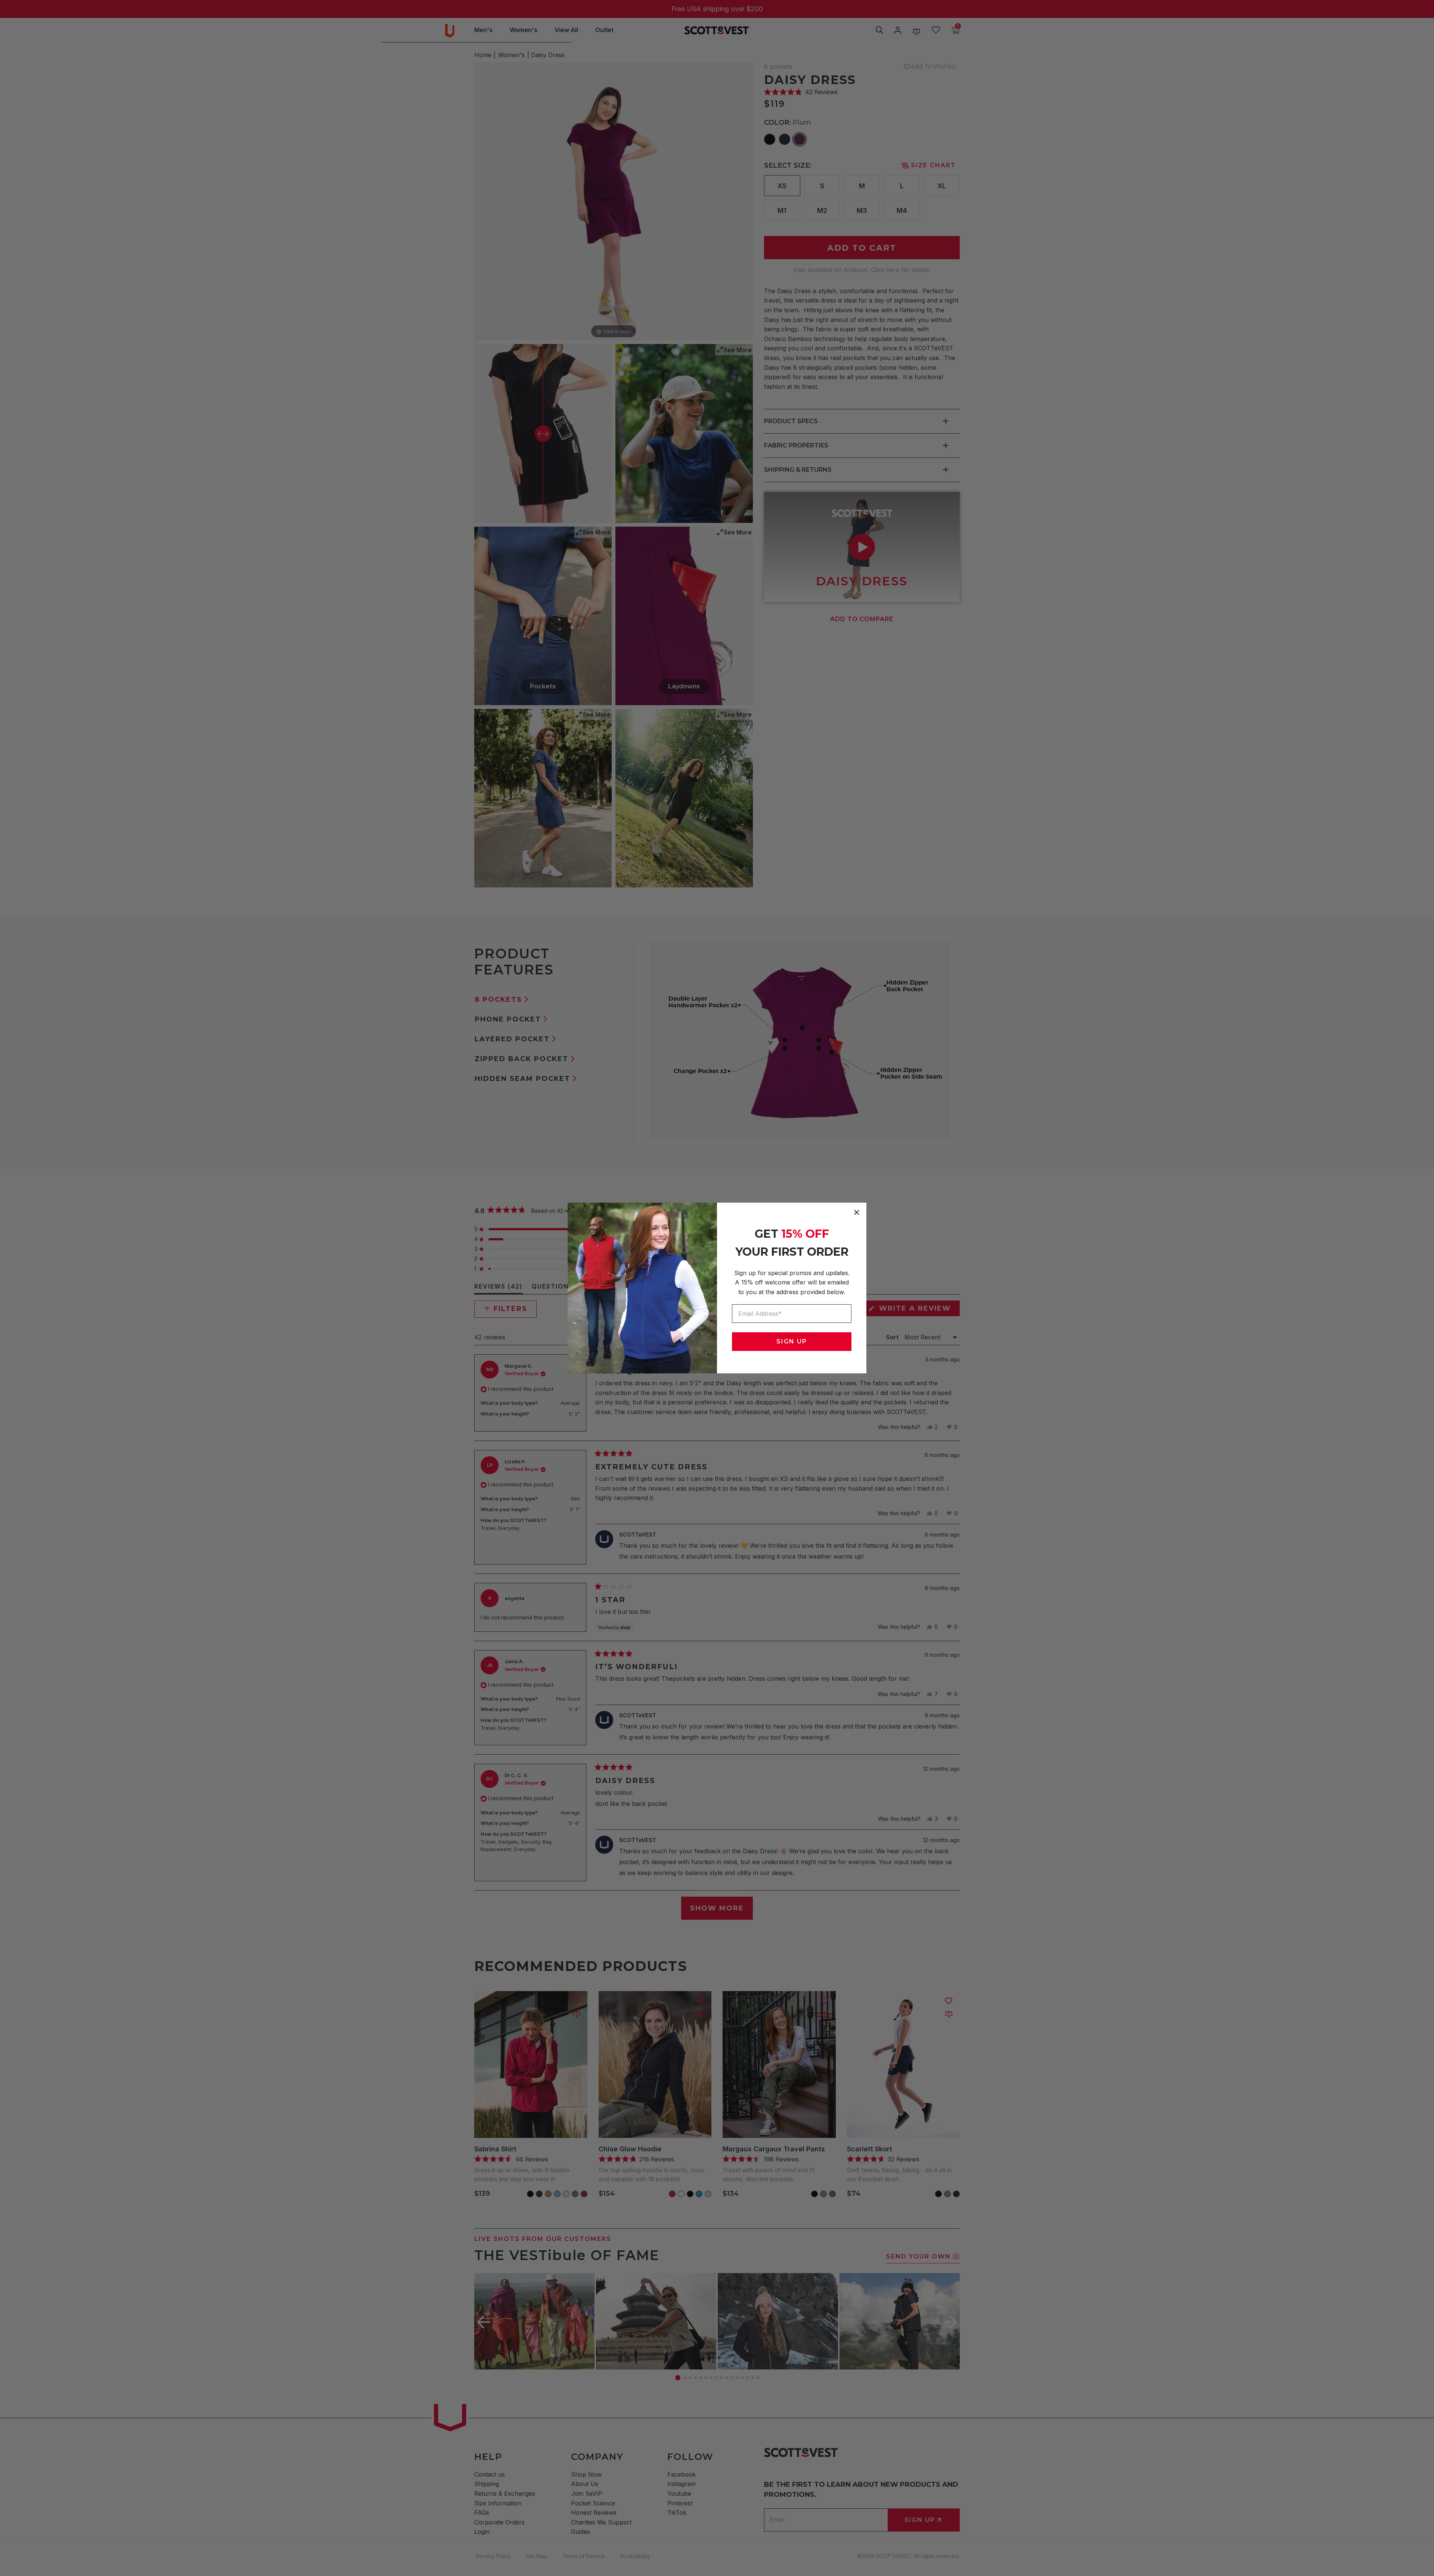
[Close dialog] (857, 1212)
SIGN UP (792, 1341)
